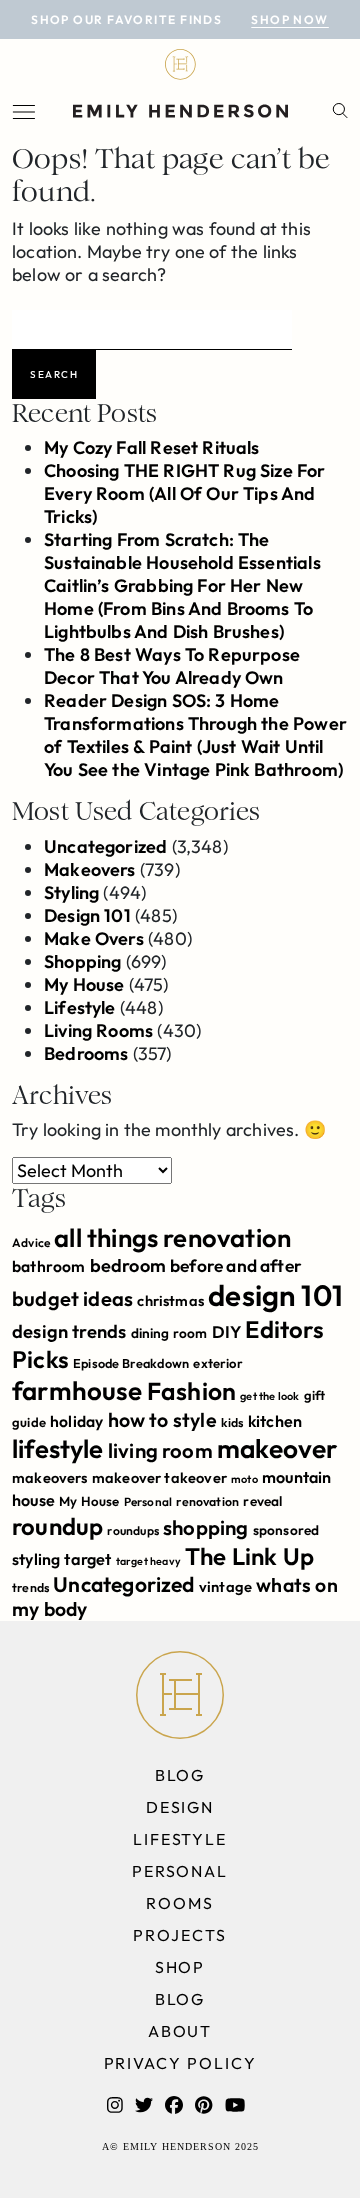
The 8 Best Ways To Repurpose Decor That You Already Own (172, 666)
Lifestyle (80, 1007)
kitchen (275, 1421)
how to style (162, 1419)
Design (180, 1807)
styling (36, 1559)
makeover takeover (159, 1477)
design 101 (275, 1295)
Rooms (180, 1903)
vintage (225, 1586)
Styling (71, 892)
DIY (227, 1331)
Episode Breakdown (131, 1363)
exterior (217, 1363)
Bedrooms (86, 1053)
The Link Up (249, 1556)
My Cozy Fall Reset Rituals (152, 447)
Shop (180, 1967)
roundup (57, 1526)
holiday (76, 1421)
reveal (262, 1501)
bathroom (48, 1266)
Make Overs (94, 938)
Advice (31, 1242)
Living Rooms (98, 1030)
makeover (277, 1448)
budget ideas (72, 1298)
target (87, 1559)
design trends (69, 1331)
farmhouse (77, 1390)
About (180, 2031)
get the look (269, 1396)
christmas (170, 1300)
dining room (169, 1333)
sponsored (286, 1530)
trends (30, 1587)
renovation (207, 1501)
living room (160, 1450)
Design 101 (87, 915)
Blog (180, 1775)
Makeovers (90, 869)
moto (244, 1479)
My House (84, 984)
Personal (148, 1501)
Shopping (82, 961)
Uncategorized (105, 846)
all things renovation (172, 1237)
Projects (179, 1935)
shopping (205, 1527)
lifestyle (58, 1448)
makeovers (50, 1477)
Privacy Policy (180, 2063)
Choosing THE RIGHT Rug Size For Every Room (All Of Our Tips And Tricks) (185, 493)
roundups (132, 1530)
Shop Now (290, 19)
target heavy (148, 1561)
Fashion (191, 1390)
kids (232, 1422)
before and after (236, 1266)
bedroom (128, 1265)
